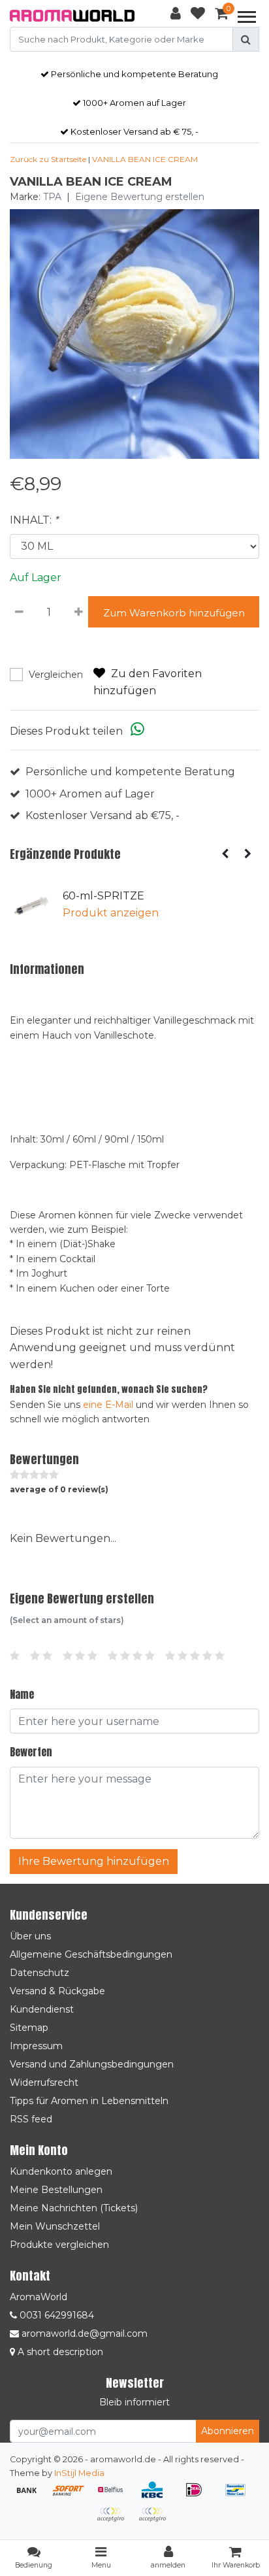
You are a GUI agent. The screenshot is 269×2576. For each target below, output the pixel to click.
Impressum (36, 2046)
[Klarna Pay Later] (115, 2521)
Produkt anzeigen (111, 913)
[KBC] (157, 2496)
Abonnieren (228, 2431)
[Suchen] (246, 39)
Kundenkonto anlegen (61, 2171)
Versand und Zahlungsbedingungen (92, 2064)
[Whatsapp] (137, 731)
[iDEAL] (198, 2496)
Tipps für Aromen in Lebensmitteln (89, 2101)
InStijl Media (79, 2473)
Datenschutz (40, 1973)
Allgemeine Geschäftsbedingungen (91, 1954)
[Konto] (176, 16)
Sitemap (29, 2028)
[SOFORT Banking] (73, 2496)
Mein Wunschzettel (55, 2226)
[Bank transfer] (31, 2496)
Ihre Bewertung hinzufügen (94, 1861)
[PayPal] (155, 2521)
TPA (52, 197)
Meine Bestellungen (56, 2190)
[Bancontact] (239, 2496)
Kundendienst (42, 2009)
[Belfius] (115, 2496)
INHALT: (34, 520)
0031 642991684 (55, 2315)
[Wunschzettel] (198, 16)
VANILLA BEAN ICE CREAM (145, 159)
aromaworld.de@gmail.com (85, 2333)
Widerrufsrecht (44, 2083)
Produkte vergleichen (59, 2245)
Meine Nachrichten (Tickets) (74, 2208)
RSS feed (31, 2119)
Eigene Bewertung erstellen (140, 197)
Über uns (30, 1936)
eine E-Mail (108, 1405)
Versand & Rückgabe (57, 1991)
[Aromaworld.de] (72, 16)
